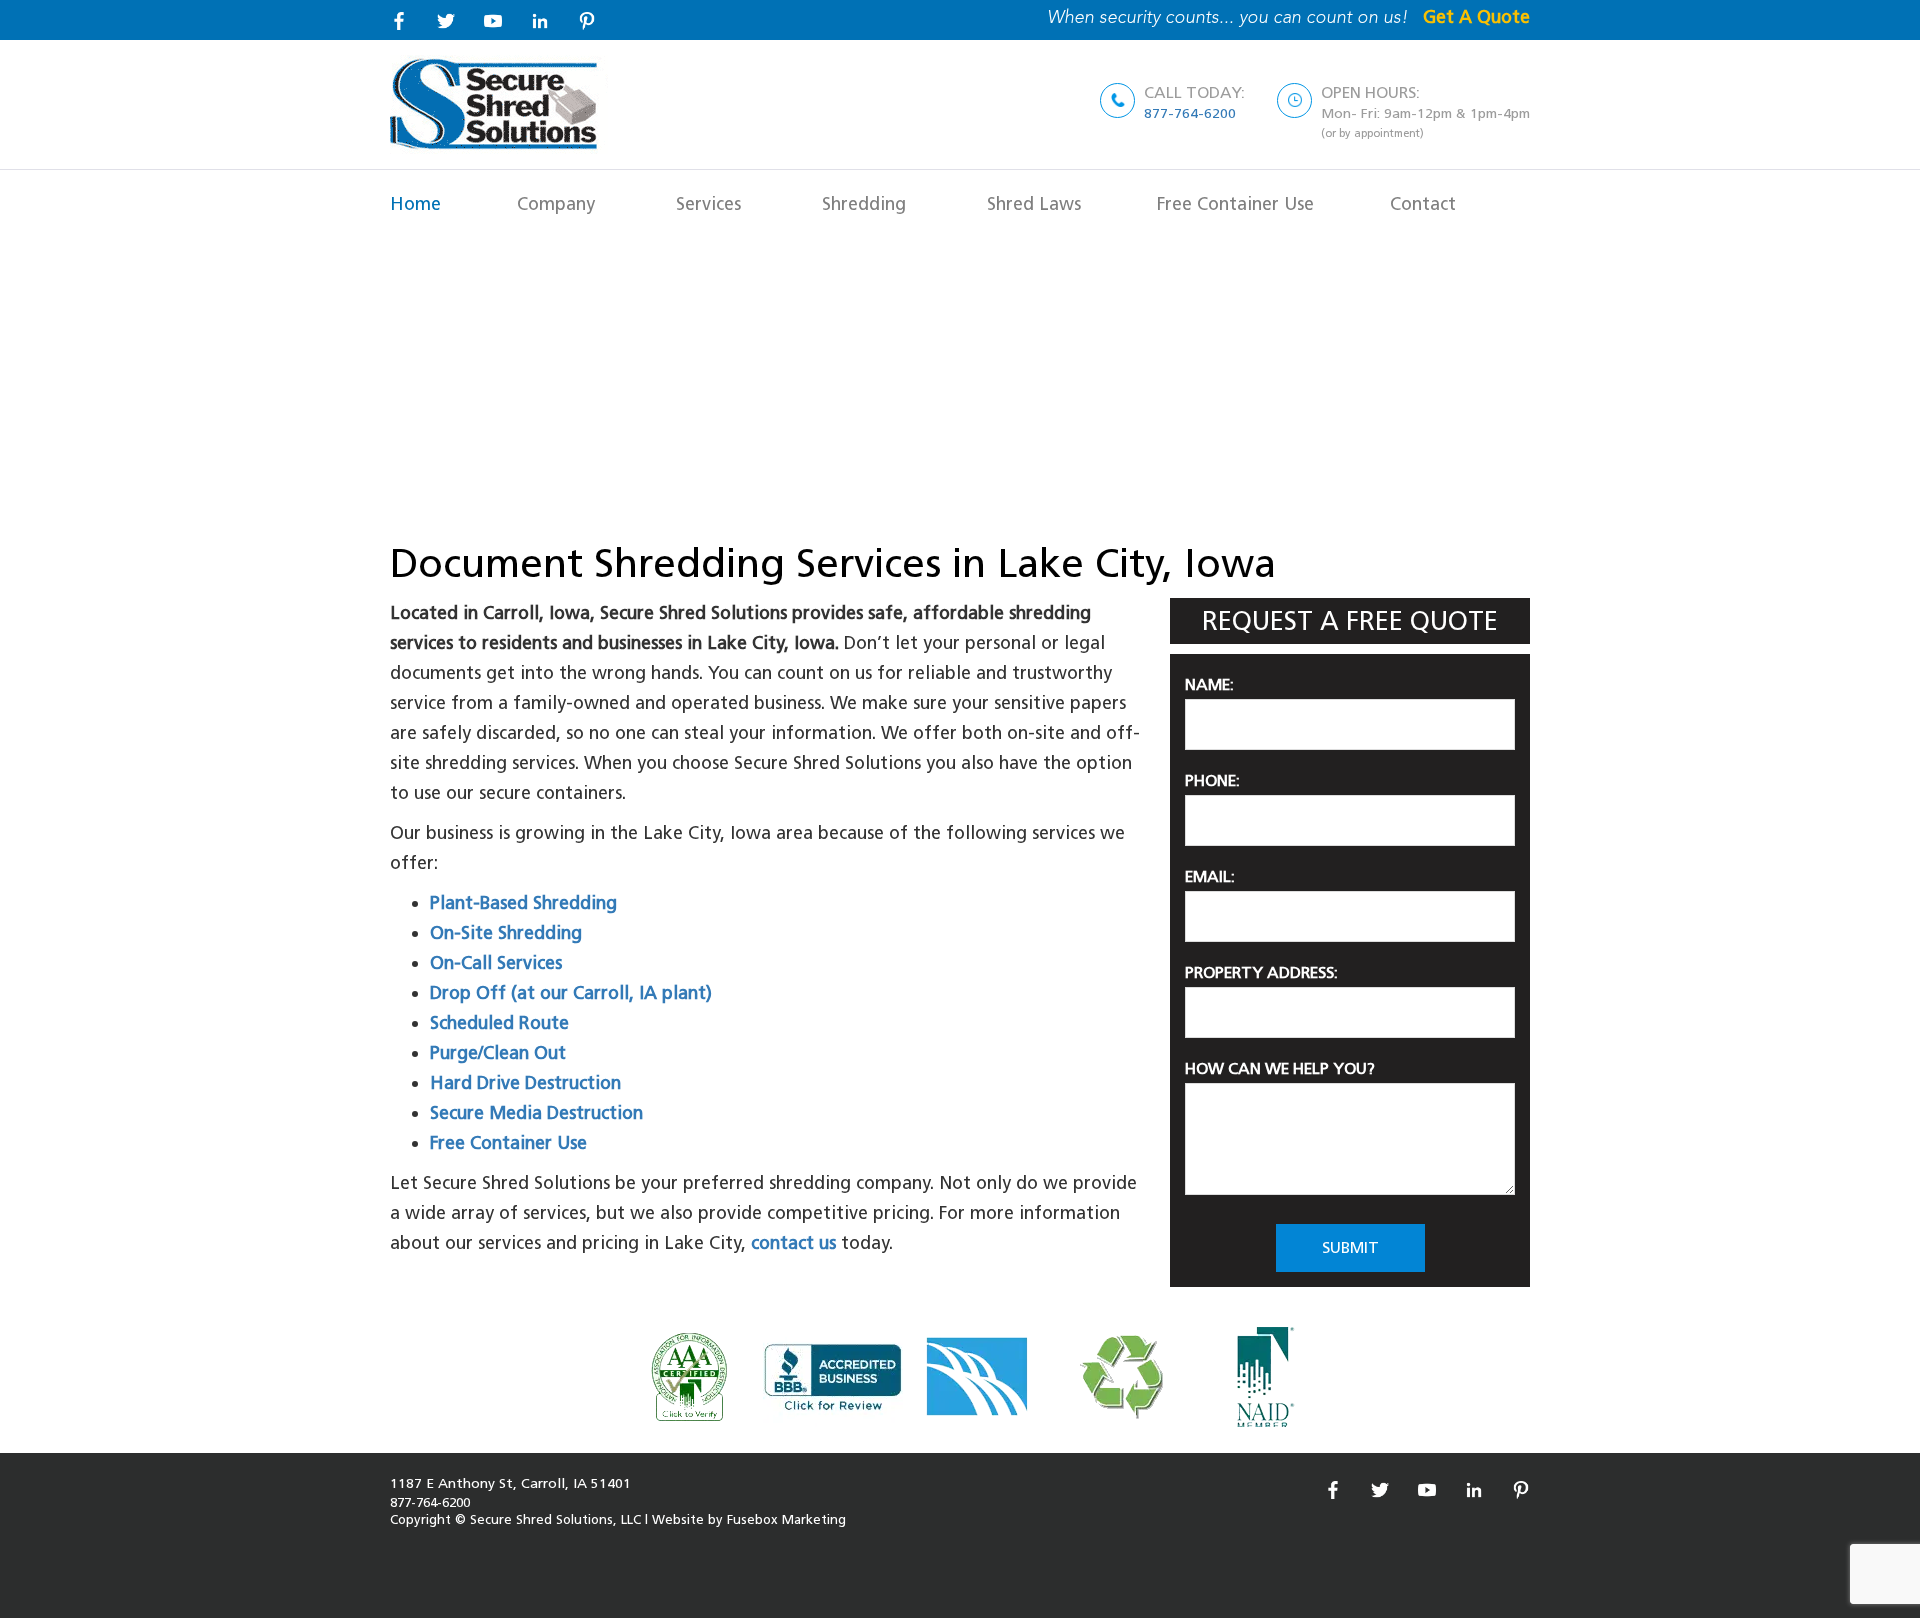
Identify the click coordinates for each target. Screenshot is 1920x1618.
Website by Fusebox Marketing (749, 1519)
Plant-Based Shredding (523, 902)
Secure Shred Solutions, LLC (557, 1519)
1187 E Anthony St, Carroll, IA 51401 (510, 1483)
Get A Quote (1476, 16)
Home (415, 203)
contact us (793, 1242)
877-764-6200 (1190, 113)
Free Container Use (1235, 203)
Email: (1210, 877)
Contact (1423, 203)
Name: (1209, 685)
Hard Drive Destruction (525, 1082)
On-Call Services (496, 962)
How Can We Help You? (1280, 1069)
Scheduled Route (499, 1022)
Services (708, 203)
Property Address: (1261, 973)
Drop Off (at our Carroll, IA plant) (571, 992)
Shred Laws (1034, 203)
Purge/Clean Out (498, 1052)
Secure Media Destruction (536, 1112)
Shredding (864, 203)
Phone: (1212, 781)
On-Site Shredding (506, 932)
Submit (1350, 1247)
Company (556, 203)
